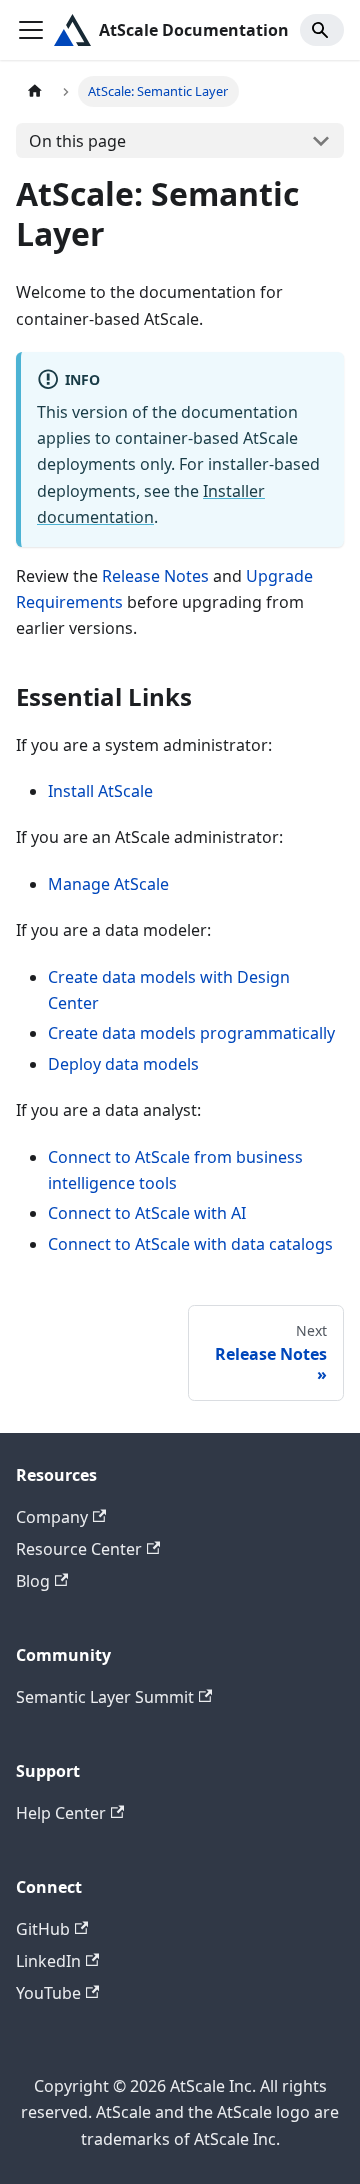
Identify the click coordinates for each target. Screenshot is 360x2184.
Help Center (61, 1813)
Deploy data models (123, 1064)
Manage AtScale (108, 884)
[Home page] (35, 91)
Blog (33, 1581)
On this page (77, 141)
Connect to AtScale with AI (147, 1213)
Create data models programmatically (191, 1033)
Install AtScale (100, 791)
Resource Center (79, 1549)
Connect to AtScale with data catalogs (190, 1244)
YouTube (48, 1993)
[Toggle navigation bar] (31, 30)
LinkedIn (48, 1961)
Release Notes (155, 576)
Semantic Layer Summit (105, 1697)
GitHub (43, 1929)
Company (52, 1517)
